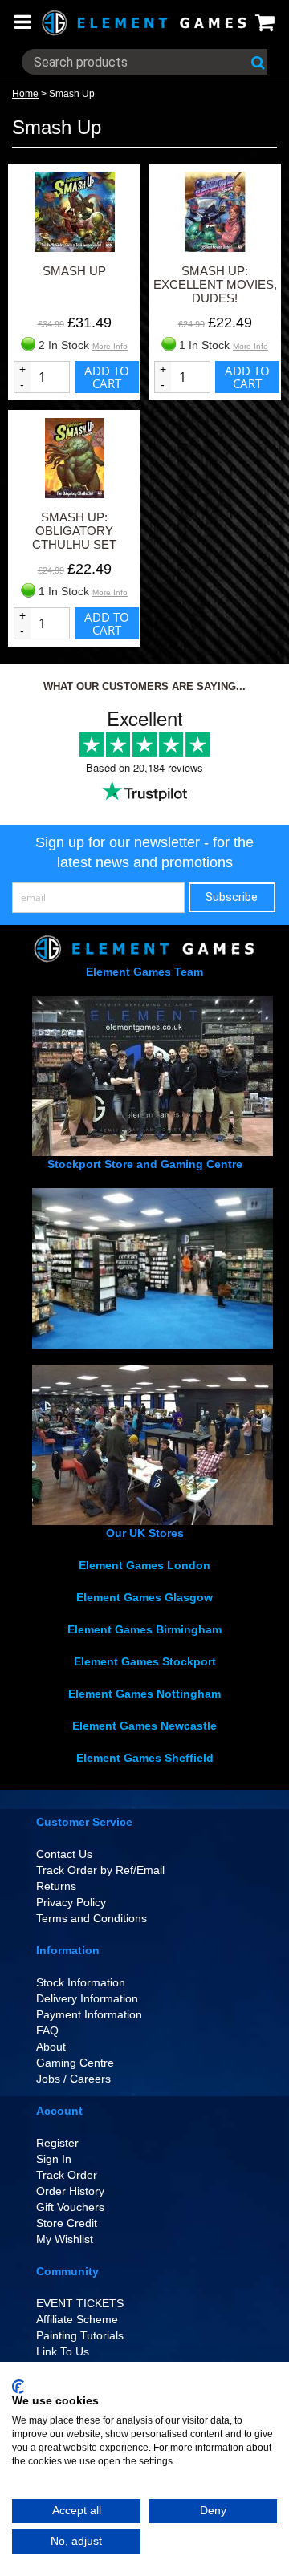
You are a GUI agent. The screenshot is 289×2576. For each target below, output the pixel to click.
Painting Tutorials (80, 2335)
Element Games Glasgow (144, 1597)
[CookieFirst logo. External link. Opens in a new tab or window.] (18, 2387)
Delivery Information (87, 1998)
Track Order (67, 2175)
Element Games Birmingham (144, 1629)
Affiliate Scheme (77, 2319)
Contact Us (64, 1854)
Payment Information (89, 2014)
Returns (56, 1886)
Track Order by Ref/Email (100, 1870)
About (51, 2047)
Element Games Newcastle (144, 1726)
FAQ (47, 2030)
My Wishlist (65, 2239)
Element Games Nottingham (144, 1694)
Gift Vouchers (70, 2207)
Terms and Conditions (92, 1918)
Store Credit (67, 2223)
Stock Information (81, 1982)
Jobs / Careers (73, 2079)
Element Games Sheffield (145, 1758)
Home (25, 94)
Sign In (54, 2159)
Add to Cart (107, 377)
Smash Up (72, 94)
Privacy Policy (71, 1902)
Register (57, 2143)
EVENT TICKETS (80, 2303)
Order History (70, 2191)
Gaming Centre (75, 2063)
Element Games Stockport (145, 1661)
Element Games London (144, 1565)
